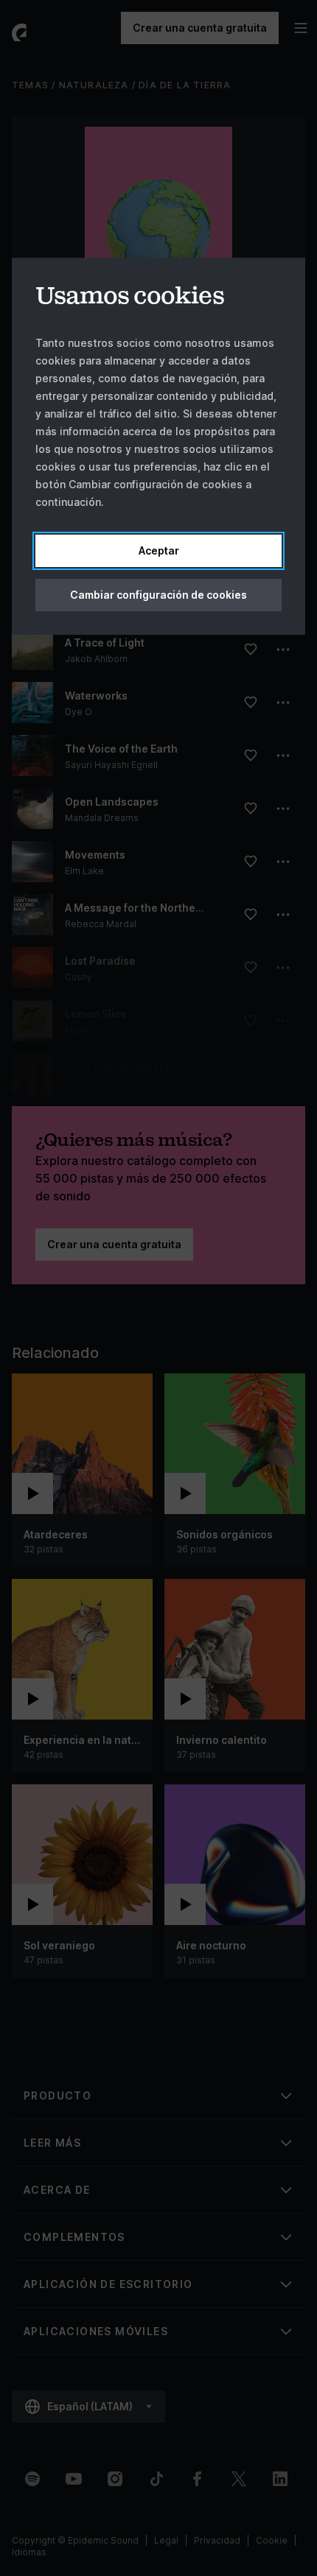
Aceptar (159, 550)
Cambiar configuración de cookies (158, 595)
